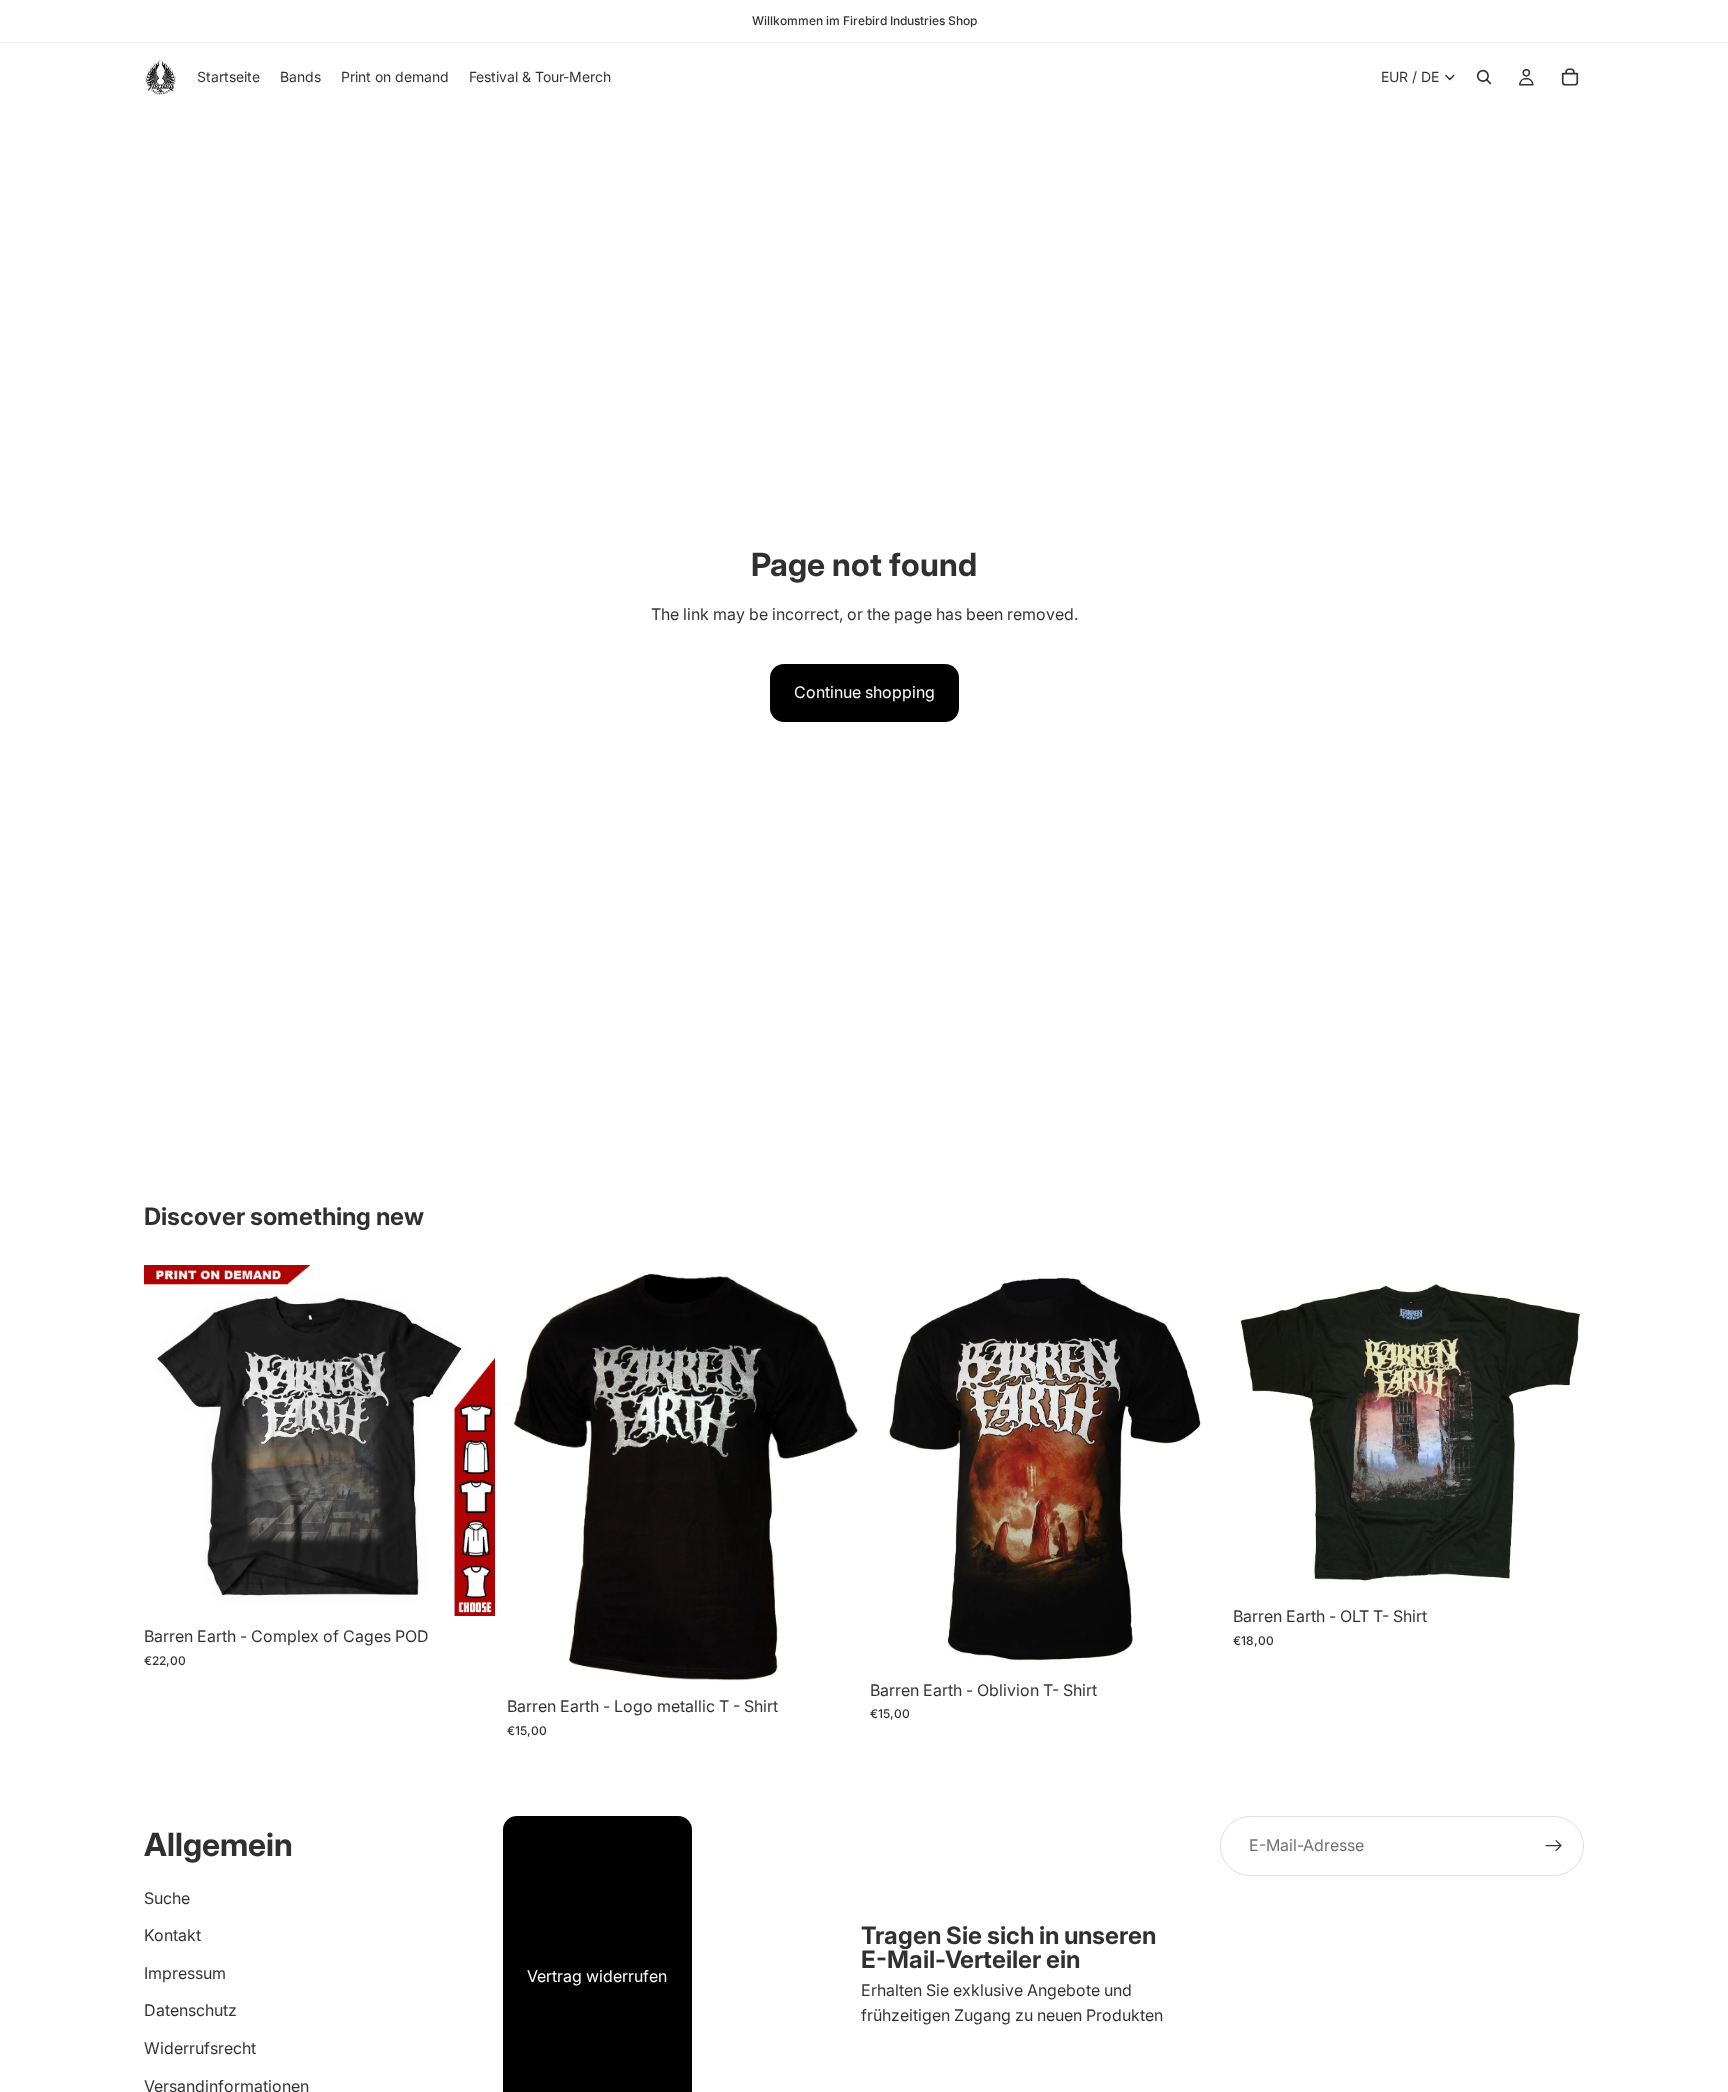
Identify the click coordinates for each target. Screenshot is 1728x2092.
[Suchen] (1484, 77)
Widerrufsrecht (200, 2048)
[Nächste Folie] (465, 1441)
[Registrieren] (1554, 1846)
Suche (167, 1898)
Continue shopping (864, 692)
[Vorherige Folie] (174, 1441)
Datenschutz (190, 2011)
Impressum (185, 1973)
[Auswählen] (464, 1586)
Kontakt (172, 1935)
